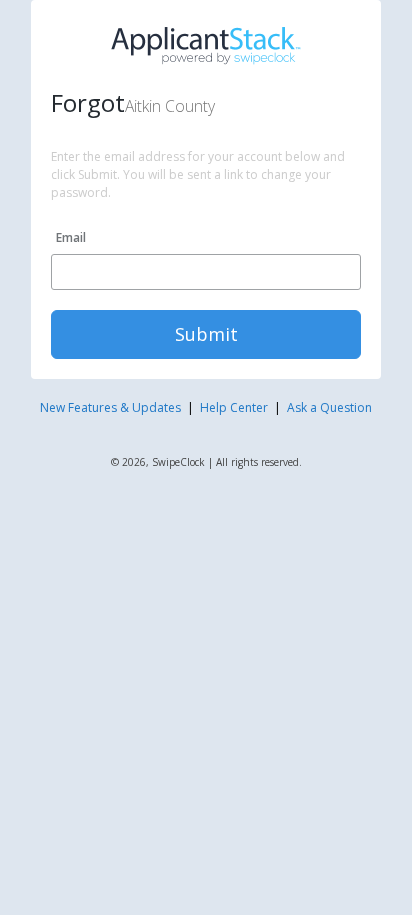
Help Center (234, 407)
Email (71, 237)
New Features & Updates (110, 407)
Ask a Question (329, 407)
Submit (206, 334)
